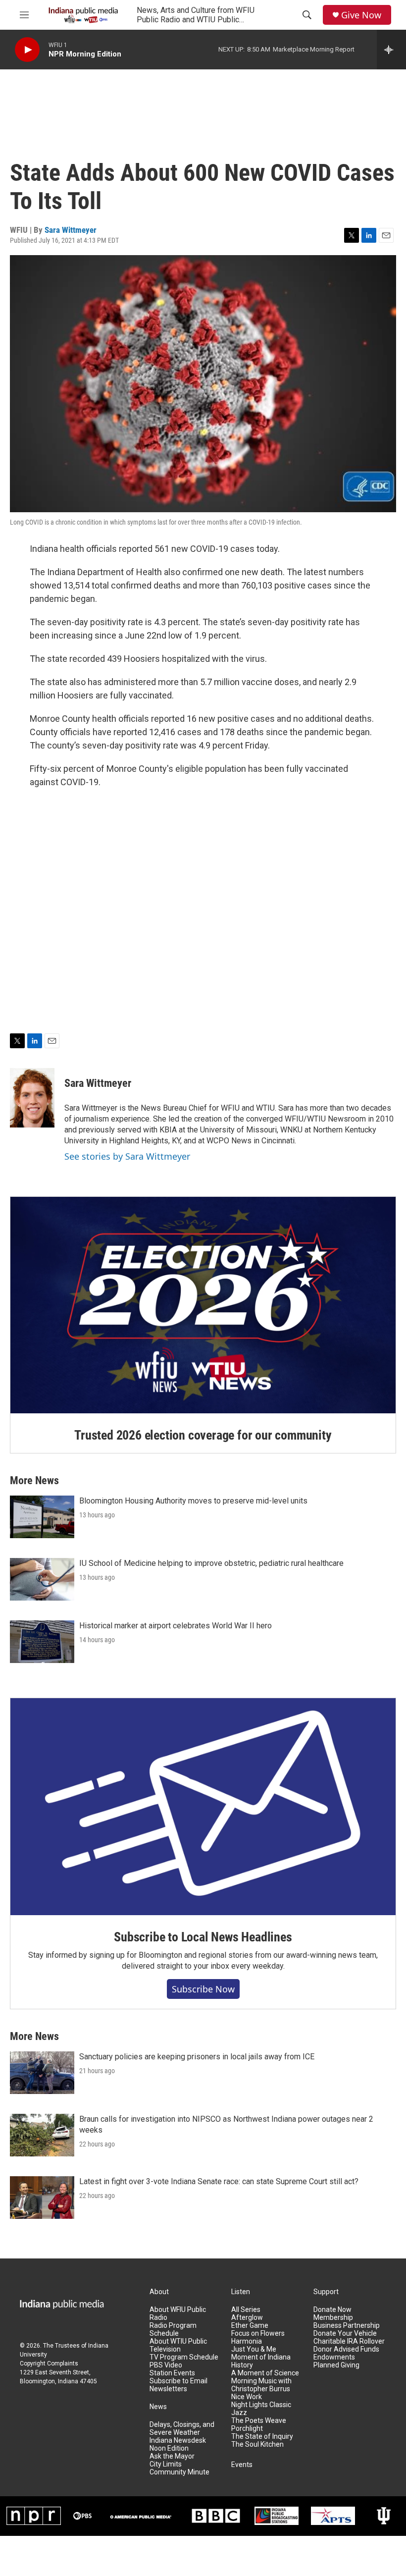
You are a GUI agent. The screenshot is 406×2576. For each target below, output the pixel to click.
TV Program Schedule (184, 2357)
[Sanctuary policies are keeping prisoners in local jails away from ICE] (42, 2073)
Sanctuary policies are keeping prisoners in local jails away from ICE (197, 2057)
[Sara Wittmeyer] (32, 1098)
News (158, 2407)
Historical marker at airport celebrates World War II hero (176, 1626)
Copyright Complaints (49, 2363)
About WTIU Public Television (178, 2345)
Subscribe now (203, 1989)
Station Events (172, 2373)
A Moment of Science (265, 2373)
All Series (246, 2310)
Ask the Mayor (172, 2456)
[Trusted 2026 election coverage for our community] (203, 1305)
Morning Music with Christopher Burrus (261, 2385)
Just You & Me (254, 2349)
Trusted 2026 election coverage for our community (203, 1435)
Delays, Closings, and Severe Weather (182, 2429)
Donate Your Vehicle (345, 2334)
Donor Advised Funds (346, 2349)
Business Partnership (347, 2326)
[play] (27, 50)
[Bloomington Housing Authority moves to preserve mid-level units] (42, 1517)
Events (242, 2465)
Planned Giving (336, 2365)
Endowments (334, 2357)
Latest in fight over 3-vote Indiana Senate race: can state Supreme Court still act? (219, 2181)
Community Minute (179, 2472)
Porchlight (247, 2429)
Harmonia (247, 2341)
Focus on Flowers (258, 2334)
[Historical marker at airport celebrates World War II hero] (42, 1642)
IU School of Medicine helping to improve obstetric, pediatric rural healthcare (211, 1563)
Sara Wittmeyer (71, 230)
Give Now (361, 15)
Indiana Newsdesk (178, 2441)
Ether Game (250, 2326)
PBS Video (166, 2365)
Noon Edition (169, 2448)
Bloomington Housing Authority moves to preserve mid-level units (193, 1501)
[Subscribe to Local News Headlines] (203, 1807)
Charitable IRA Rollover (349, 2341)
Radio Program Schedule (173, 2330)
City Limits (166, 2464)
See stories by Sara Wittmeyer (127, 1156)
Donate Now (332, 2310)
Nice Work (247, 2397)
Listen (241, 2292)
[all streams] (391, 50)
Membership (333, 2318)
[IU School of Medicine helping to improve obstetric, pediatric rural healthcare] (42, 1579)
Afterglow (247, 2318)
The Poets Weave (259, 2421)
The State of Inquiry (262, 2437)
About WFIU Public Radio (178, 2314)
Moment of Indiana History (261, 2361)
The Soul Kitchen (257, 2444)
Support (326, 2292)
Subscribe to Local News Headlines (203, 1937)
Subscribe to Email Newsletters (178, 2385)
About (159, 2292)
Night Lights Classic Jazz (261, 2409)
